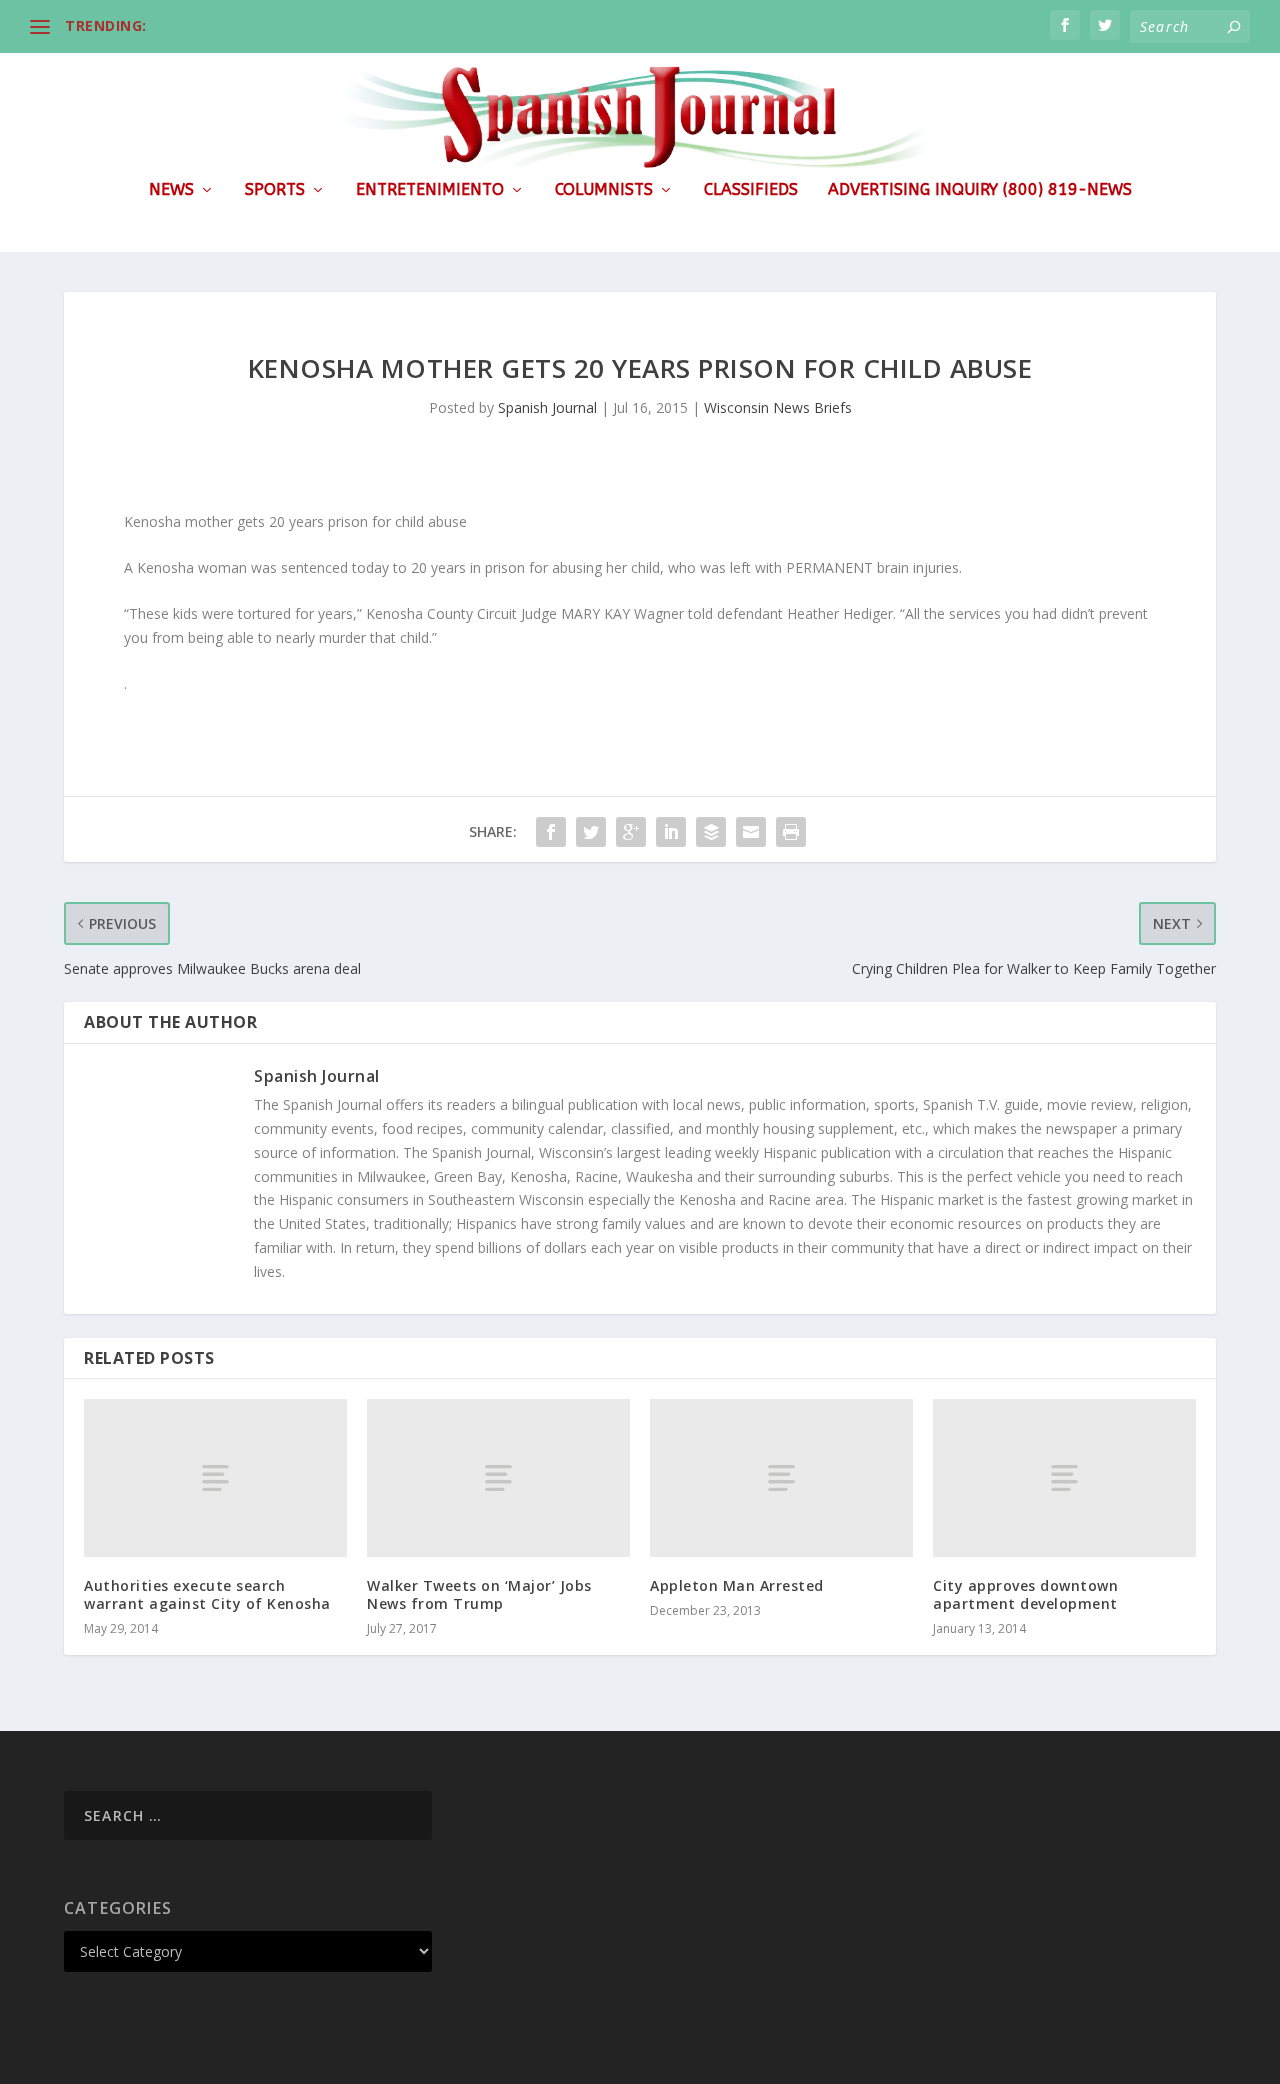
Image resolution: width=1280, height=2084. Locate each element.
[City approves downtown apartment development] (1064, 1478)
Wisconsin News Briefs (778, 407)
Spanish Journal (547, 407)
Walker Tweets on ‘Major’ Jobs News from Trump (479, 1594)
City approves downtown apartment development (1025, 1594)
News (171, 190)
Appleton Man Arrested (737, 1585)
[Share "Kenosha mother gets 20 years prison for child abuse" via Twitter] (591, 832)
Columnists (604, 190)
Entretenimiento (430, 190)
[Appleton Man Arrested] (781, 1478)
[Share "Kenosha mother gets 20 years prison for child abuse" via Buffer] (711, 832)
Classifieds (751, 190)
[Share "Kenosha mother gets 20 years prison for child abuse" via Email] (751, 832)
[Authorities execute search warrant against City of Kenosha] (215, 1478)
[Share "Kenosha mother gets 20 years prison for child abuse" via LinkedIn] (671, 832)
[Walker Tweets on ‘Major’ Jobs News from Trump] (498, 1478)
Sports (275, 190)
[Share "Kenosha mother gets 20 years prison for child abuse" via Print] (791, 832)
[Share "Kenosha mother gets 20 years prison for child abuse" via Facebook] (551, 832)
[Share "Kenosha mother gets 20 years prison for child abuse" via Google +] (631, 832)
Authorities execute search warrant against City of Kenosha (207, 1594)
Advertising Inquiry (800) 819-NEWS (980, 190)
